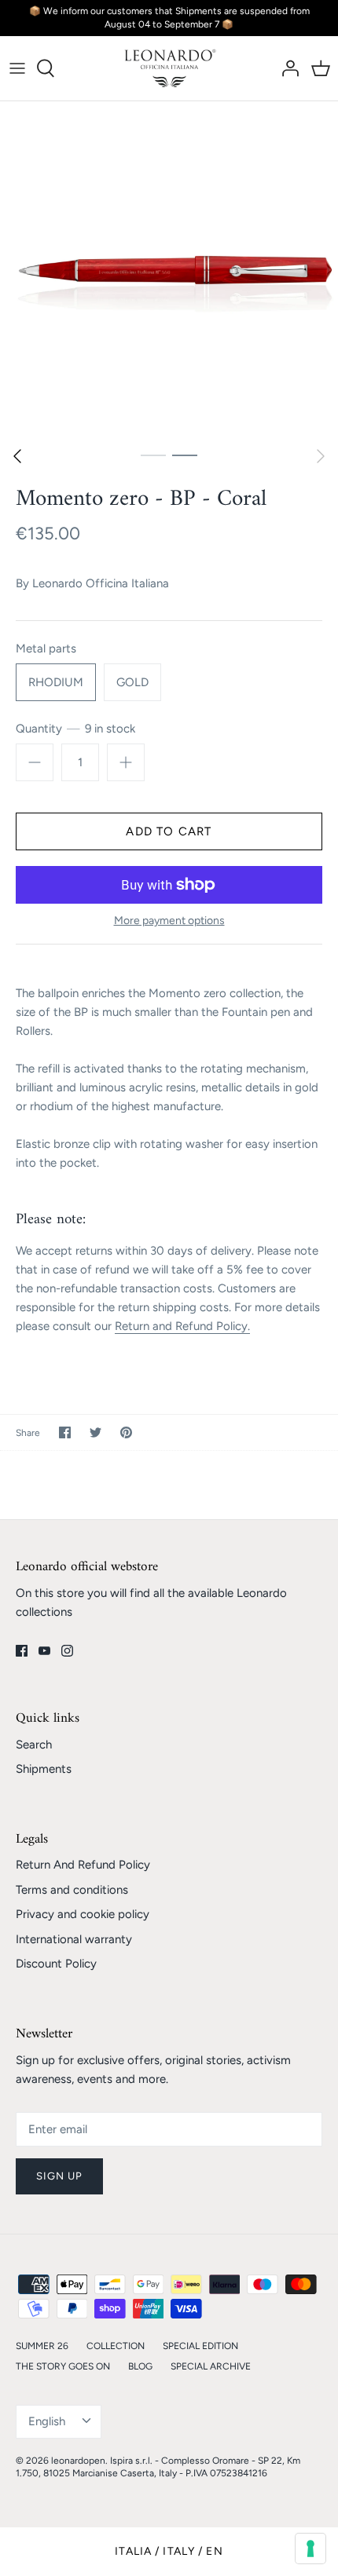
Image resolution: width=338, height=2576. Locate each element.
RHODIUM (56, 682)
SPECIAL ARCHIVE (211, 2366)
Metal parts (46, 649)
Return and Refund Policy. (182, 1326)
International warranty (74, 1939)
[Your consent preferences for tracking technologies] (310, 2549)
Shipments (44, 1769)
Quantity (75, 729)
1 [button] (153, 455)
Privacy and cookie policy (83, 1914)
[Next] (321, 456)
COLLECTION (116, 2346)
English (47, 2421)
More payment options (169, 921)
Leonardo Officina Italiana (101, 583)
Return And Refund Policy (83, 1865)
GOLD (132, 682)
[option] (169, 270)
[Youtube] (44, 1651)
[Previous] (17, 456)
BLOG (140, 2366)
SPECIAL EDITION (200, 2346)
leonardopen (78, 2461)
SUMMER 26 (42, 2346)
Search (34, 1745)
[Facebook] (22, 1651)
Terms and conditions (72, 1890)
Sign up (59, 2176)
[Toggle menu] (17, 68)
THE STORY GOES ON (63, 2366)
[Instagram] (67, 1651)
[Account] (286, 68)
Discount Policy (56, 1964)
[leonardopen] (169, 68)
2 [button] (185, 455)
